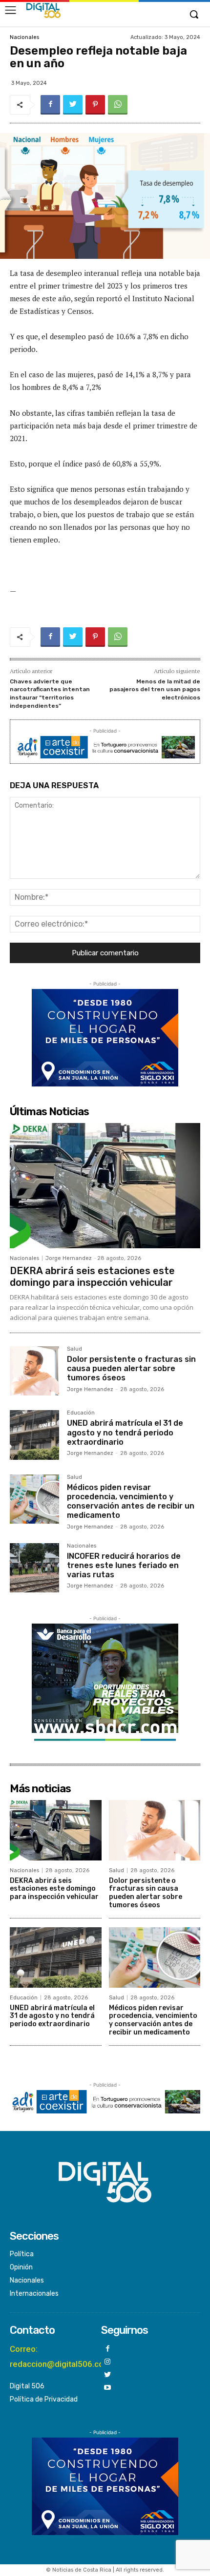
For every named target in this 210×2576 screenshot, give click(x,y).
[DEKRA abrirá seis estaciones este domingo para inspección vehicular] (105, 1186)
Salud (74, 1349)
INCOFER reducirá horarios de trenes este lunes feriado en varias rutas (124, 1565)
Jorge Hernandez (69, 1258)
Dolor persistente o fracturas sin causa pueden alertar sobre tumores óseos (131, 1368)
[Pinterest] (95, 105)
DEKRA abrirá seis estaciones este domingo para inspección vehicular (92, 1277)
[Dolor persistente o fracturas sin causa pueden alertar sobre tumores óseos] (34, 1371)
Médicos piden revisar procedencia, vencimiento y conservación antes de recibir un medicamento (131, 1501)
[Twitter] (73, 105)
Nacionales (24, 37)
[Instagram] (108, 2362)
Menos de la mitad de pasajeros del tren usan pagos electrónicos (155, 689)
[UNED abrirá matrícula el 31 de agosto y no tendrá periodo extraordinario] (34, 1435)
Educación (81, 1413)
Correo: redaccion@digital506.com (60, 2356)
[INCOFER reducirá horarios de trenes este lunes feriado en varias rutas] (34, 1568)
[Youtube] (108, 2388)
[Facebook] (50, 105)
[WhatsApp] (118, 105)
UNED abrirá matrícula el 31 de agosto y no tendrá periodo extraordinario (125, 1432)
